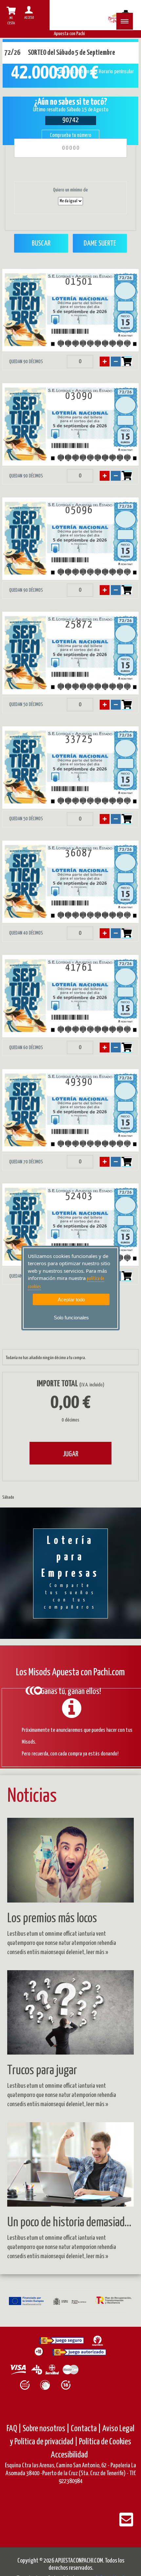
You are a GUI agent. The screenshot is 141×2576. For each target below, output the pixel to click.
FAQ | (15, 2429)
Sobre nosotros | (46, 2429)
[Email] (126, 2524)
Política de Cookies (105, 2442)
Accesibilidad (69, 2455)
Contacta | (86, 2429)
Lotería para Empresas (70, 1573)
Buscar (41, 243)
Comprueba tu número (70, 135)
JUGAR (70, 1454)
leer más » (97, 1952)
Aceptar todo (71, 1299)
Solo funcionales (71, 1318)
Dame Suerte (100, 243)
